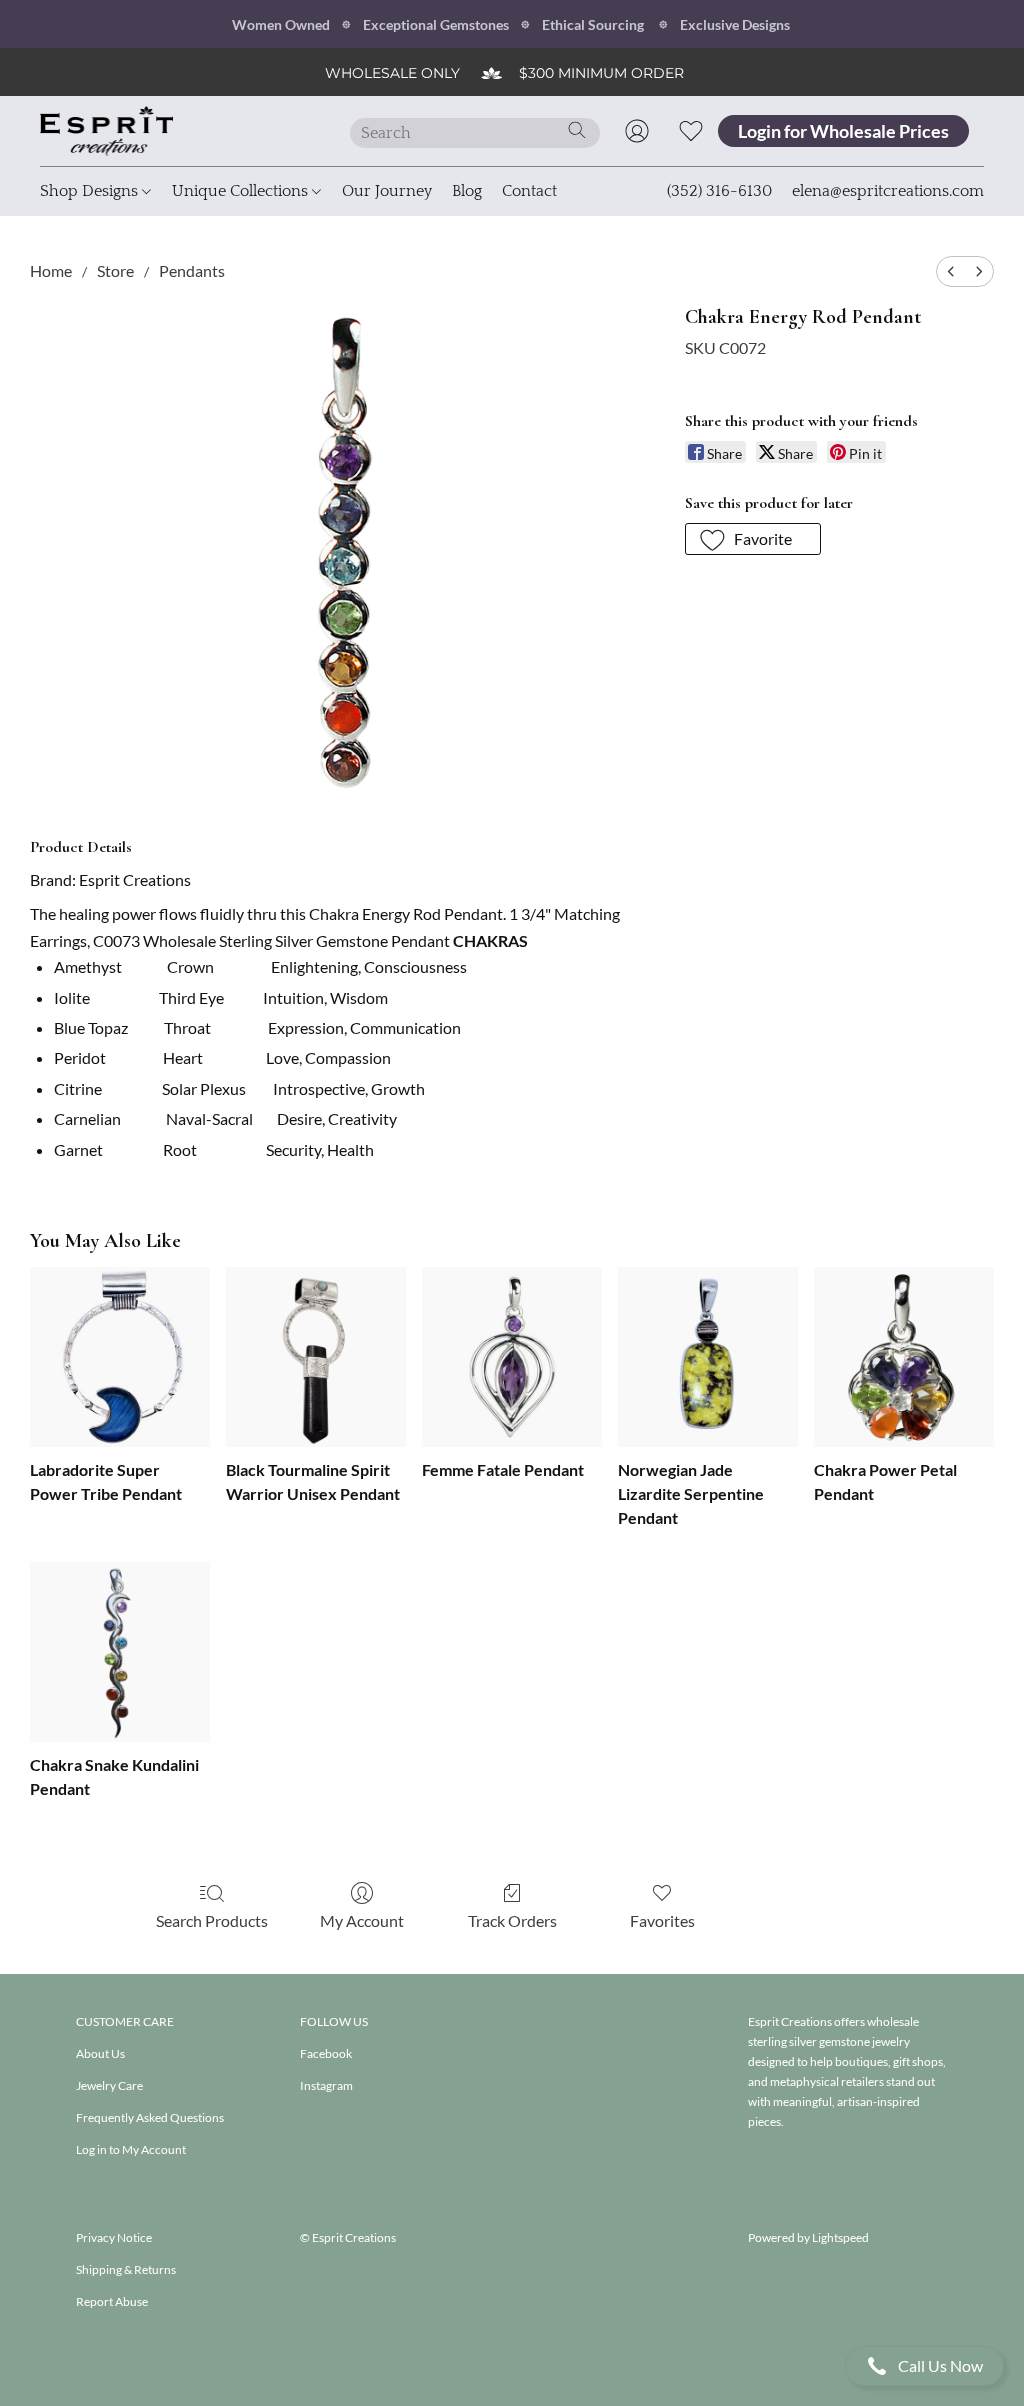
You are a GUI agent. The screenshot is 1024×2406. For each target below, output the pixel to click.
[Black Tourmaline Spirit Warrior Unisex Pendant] (316, 1357)
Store (115, 270)
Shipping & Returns (126, 2269)
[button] (924, 2366)
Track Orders (512, 1920)
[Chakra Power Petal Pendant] (904, 1357)
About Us (100, 2053)
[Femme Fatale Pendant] (512, 1357)
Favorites (662, 1920)
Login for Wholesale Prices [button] (843, 131)
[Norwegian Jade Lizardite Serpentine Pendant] (708, 1357)
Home (51, 270)
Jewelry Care (109, 2085)
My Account (362, 1920)
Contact (529, 191)
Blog (467, 191)
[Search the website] (577, 130)
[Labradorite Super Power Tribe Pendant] (120, 1357)
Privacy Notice (114, 2237)
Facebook (326, 2053)
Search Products (212, 1920)
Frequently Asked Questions (150, 2117)
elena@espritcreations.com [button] (888, 191)
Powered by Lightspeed (808, 2237)
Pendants (192, 270)
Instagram (326, 2085)
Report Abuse (112, 2301)
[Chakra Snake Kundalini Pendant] (120, 1652)
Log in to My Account (131, 2149)
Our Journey (387, 191)
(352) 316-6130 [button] (719, 191)
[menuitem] (951, 271)
